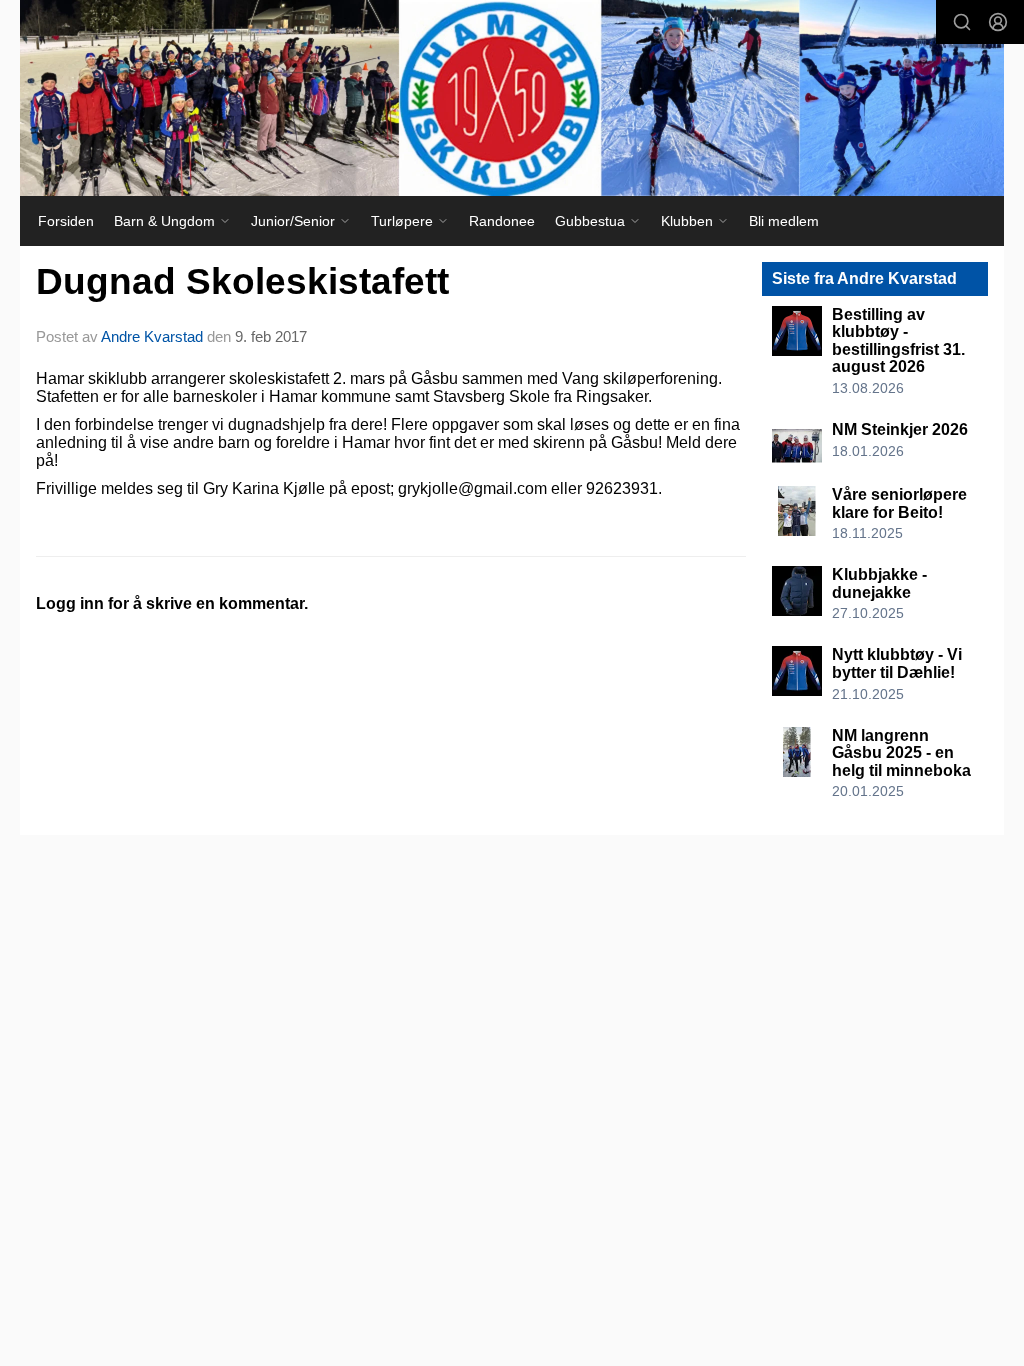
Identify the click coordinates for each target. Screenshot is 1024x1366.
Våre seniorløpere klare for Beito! (899, 503)
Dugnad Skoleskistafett (242, 281)
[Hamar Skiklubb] (512, 98)
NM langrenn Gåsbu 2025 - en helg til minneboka (901, 753)
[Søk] (962, 22)
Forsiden (66, 221)
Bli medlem (784, 221)
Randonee (502, 221)
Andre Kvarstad (152, 336)
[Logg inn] (998, 22)
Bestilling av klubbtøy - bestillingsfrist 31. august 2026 (898, 341)
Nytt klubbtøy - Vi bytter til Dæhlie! (897, 663)
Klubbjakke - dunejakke (879, 583)
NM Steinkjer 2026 (900, 429)
